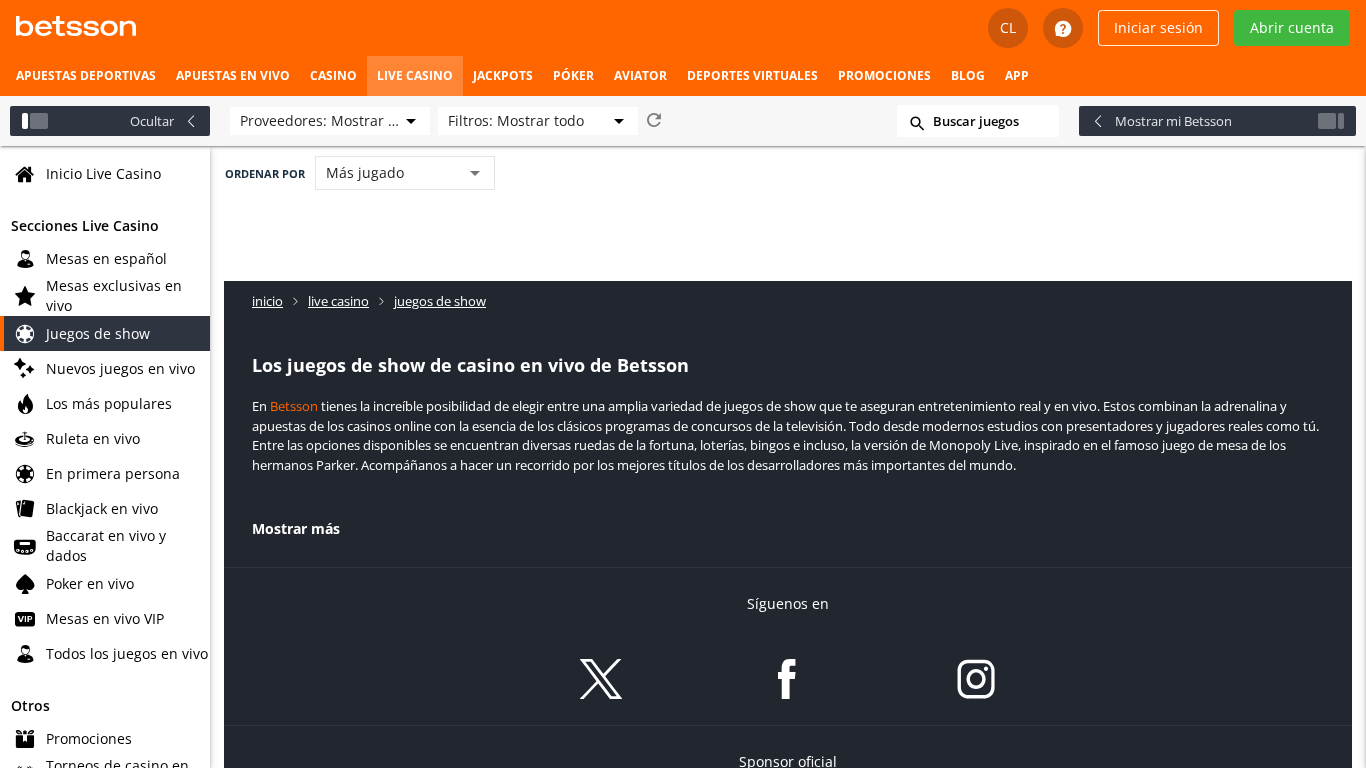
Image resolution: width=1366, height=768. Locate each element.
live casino (338, 301)
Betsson (294, 406)
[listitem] (86, 76)
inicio (267, 301)
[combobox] (330, 121)
